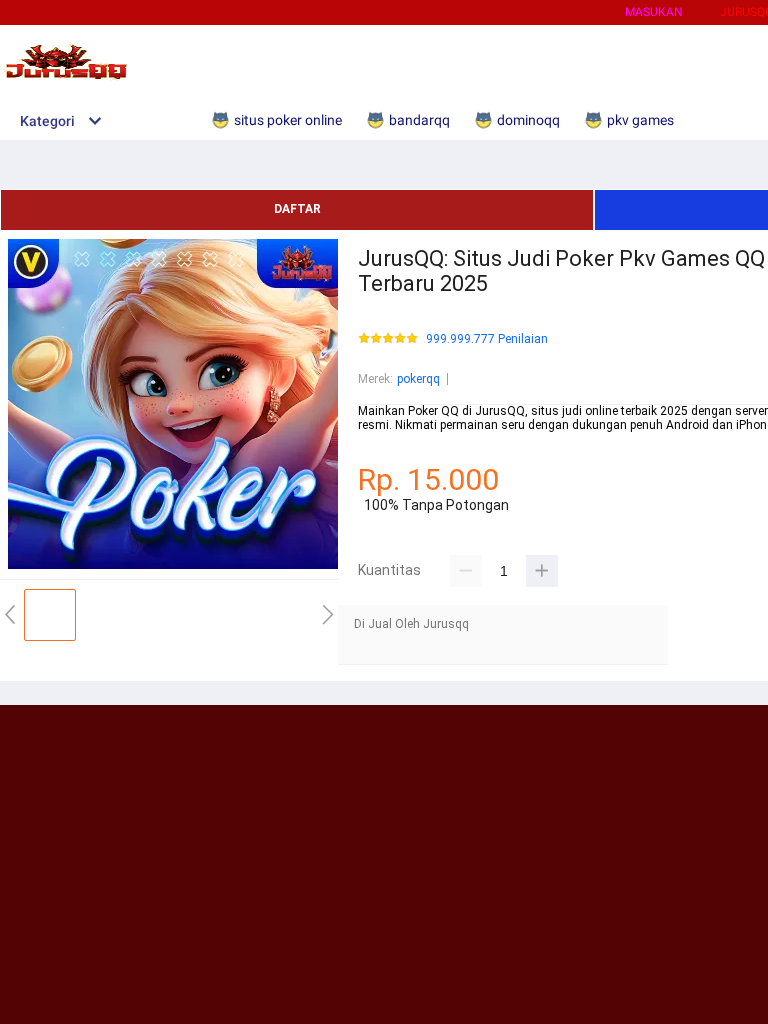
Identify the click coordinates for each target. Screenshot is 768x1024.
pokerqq (418, 379)
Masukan (654, 12)
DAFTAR (297, 209)
